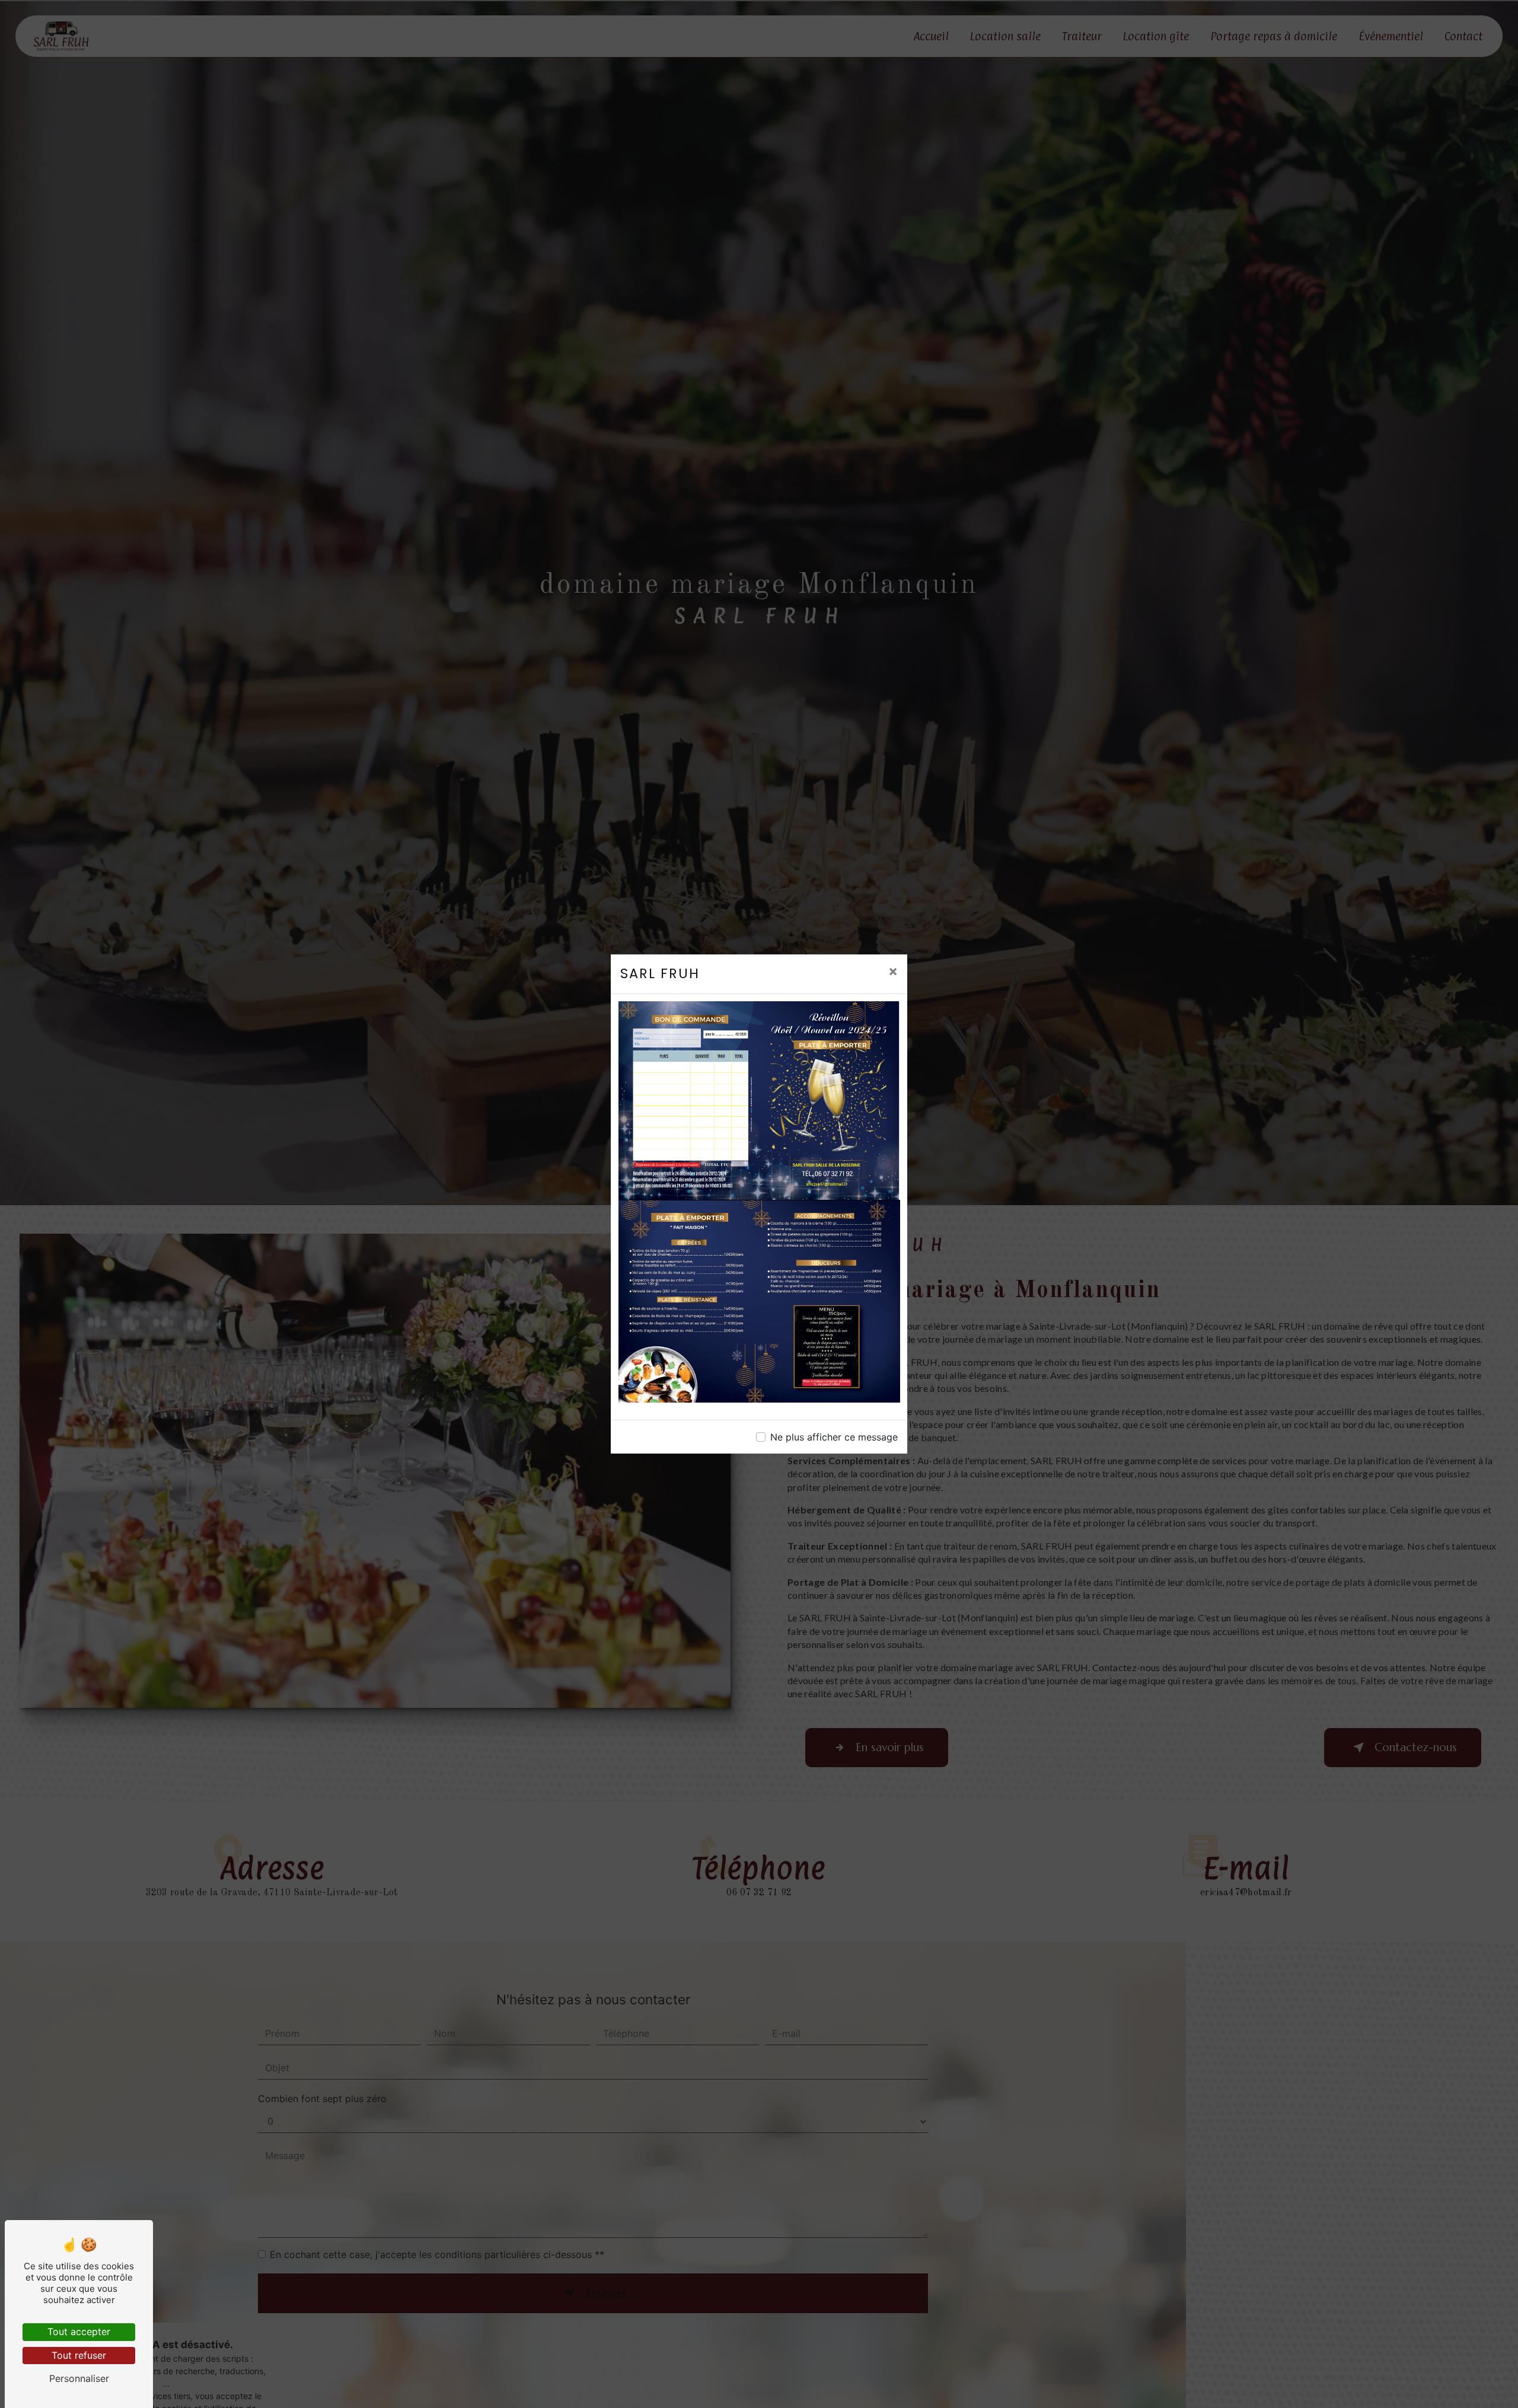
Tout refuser (79, 2355)
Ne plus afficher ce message (834, 1437)
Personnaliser (79, 2378)
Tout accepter (79, 2332)
